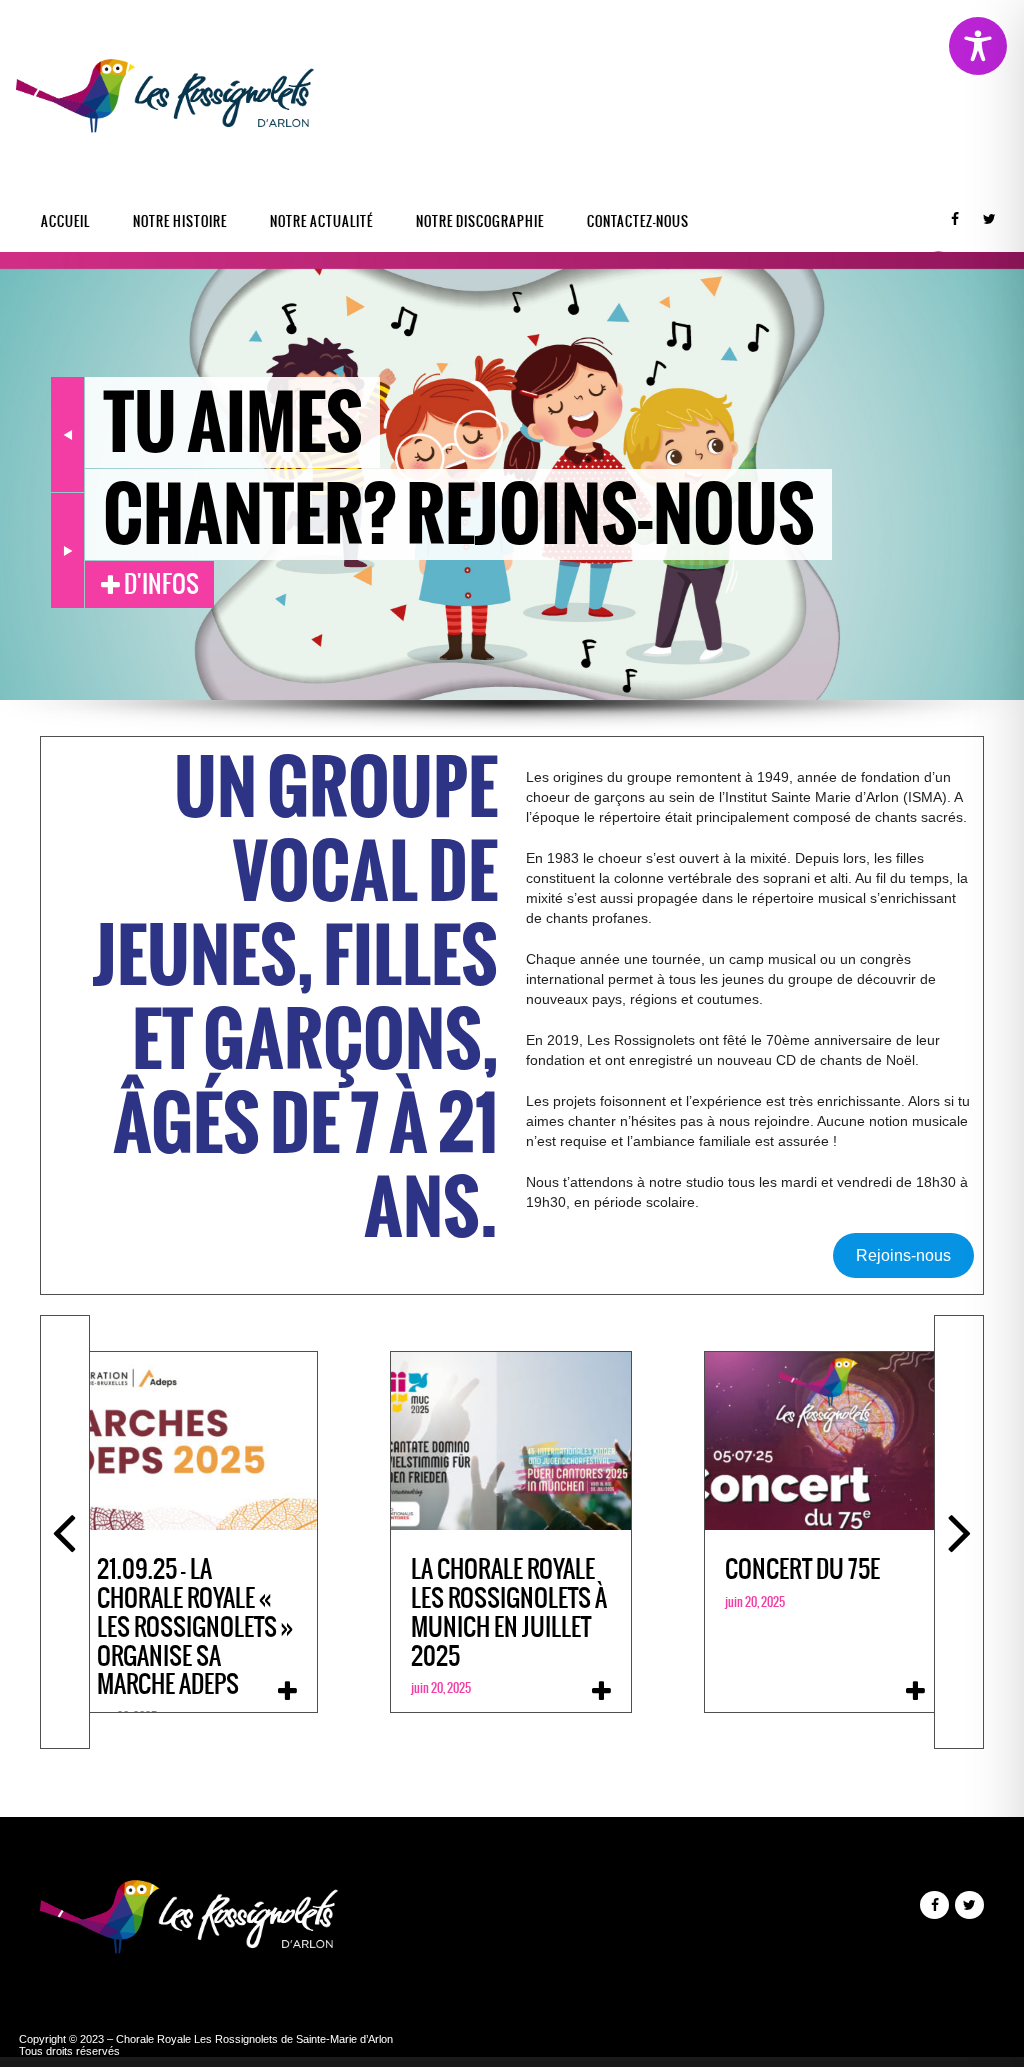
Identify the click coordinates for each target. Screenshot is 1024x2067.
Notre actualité (321, 221)
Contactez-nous (638, 221)
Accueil (65, 221)
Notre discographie (480, 221)
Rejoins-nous (903, 1255)
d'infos (159, 584)
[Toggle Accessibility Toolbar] (978, 46)
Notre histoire (180, 221)
